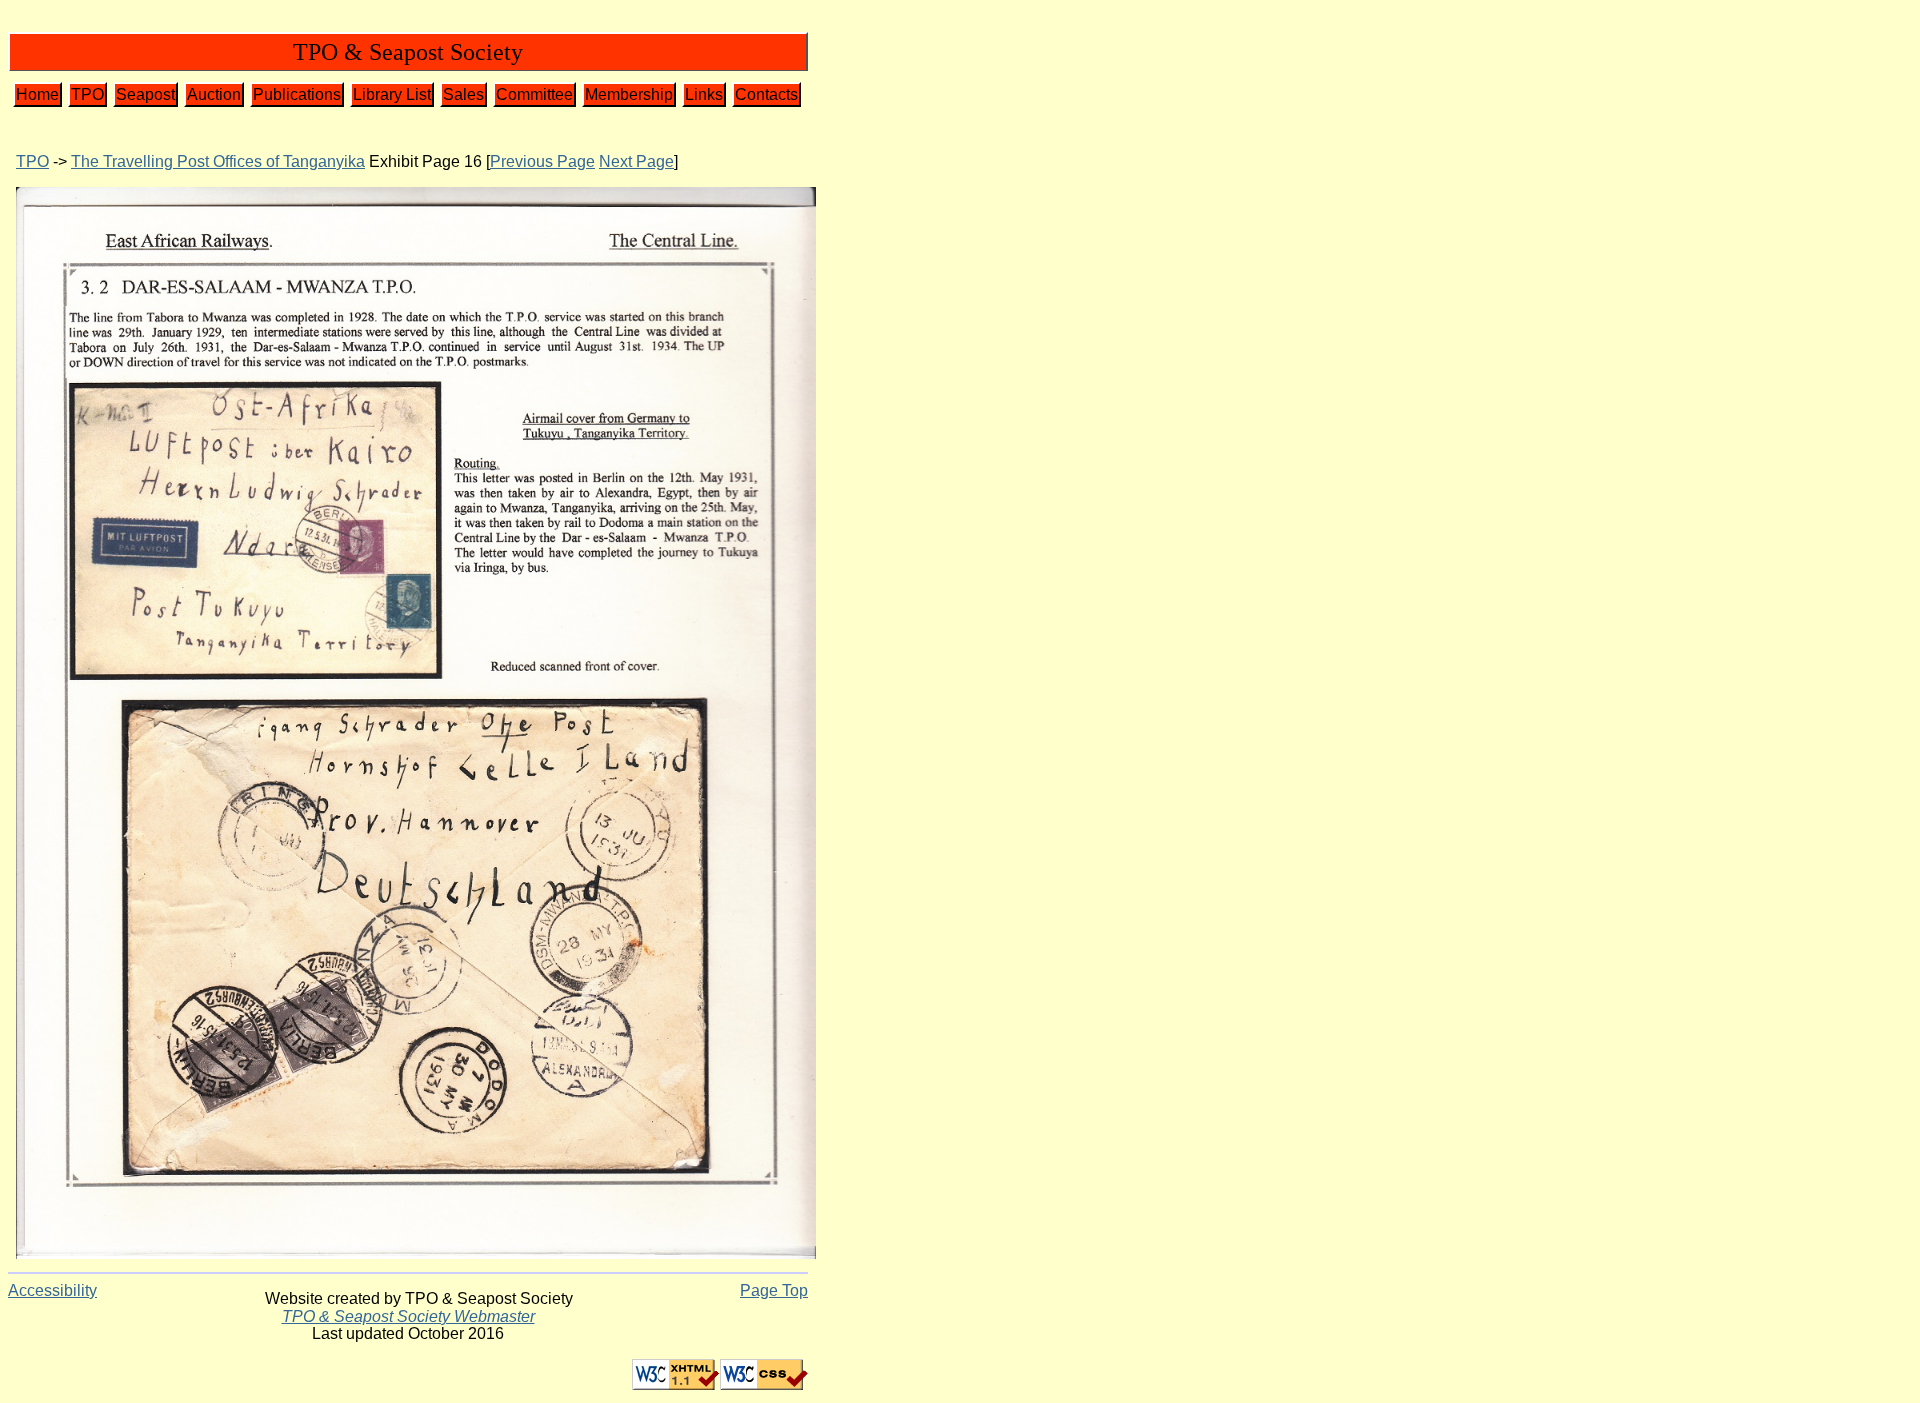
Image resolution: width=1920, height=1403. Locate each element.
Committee (534, 94)
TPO (87, 94)
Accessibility (52, 1290)
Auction (214, 94)
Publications (297, 94)
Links (704, 94)
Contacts (766, 94)
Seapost (145, 94)
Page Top (774, 1290)
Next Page (636, 161)
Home (37, 94)
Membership (629, 94)
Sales (463, 94)
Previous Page (542, 161)
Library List (392, 94)
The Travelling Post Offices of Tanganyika (218, 161)
